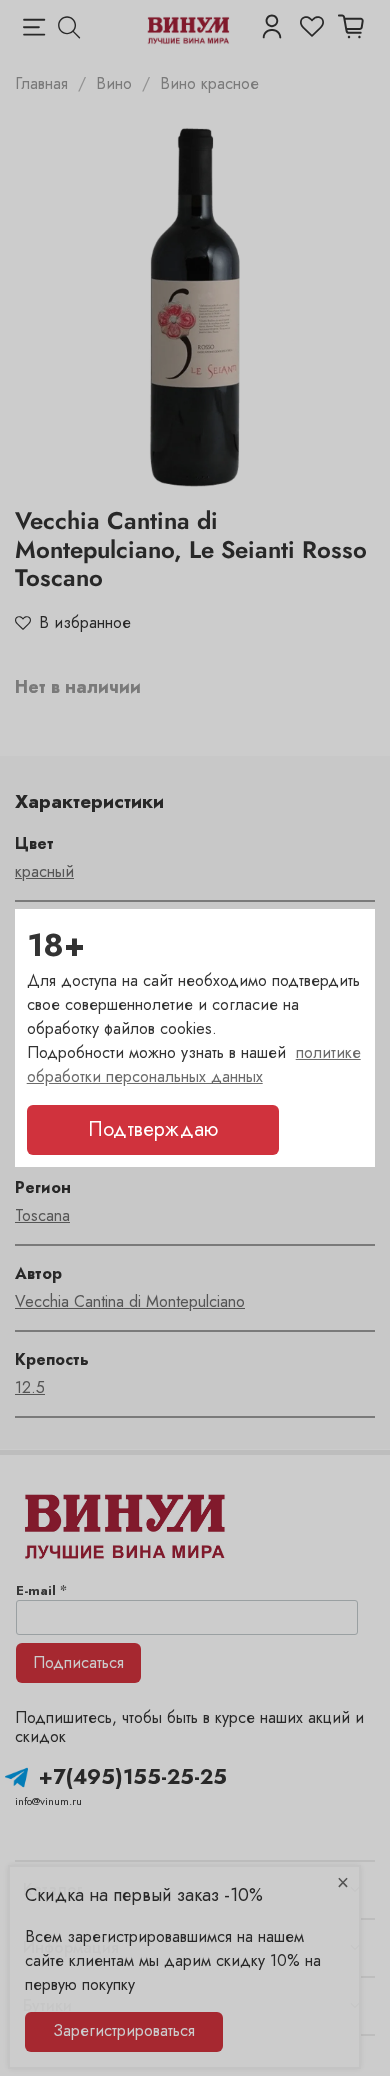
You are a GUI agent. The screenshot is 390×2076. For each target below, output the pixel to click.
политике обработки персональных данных (194, 1064)
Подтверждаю (153, 1129)
